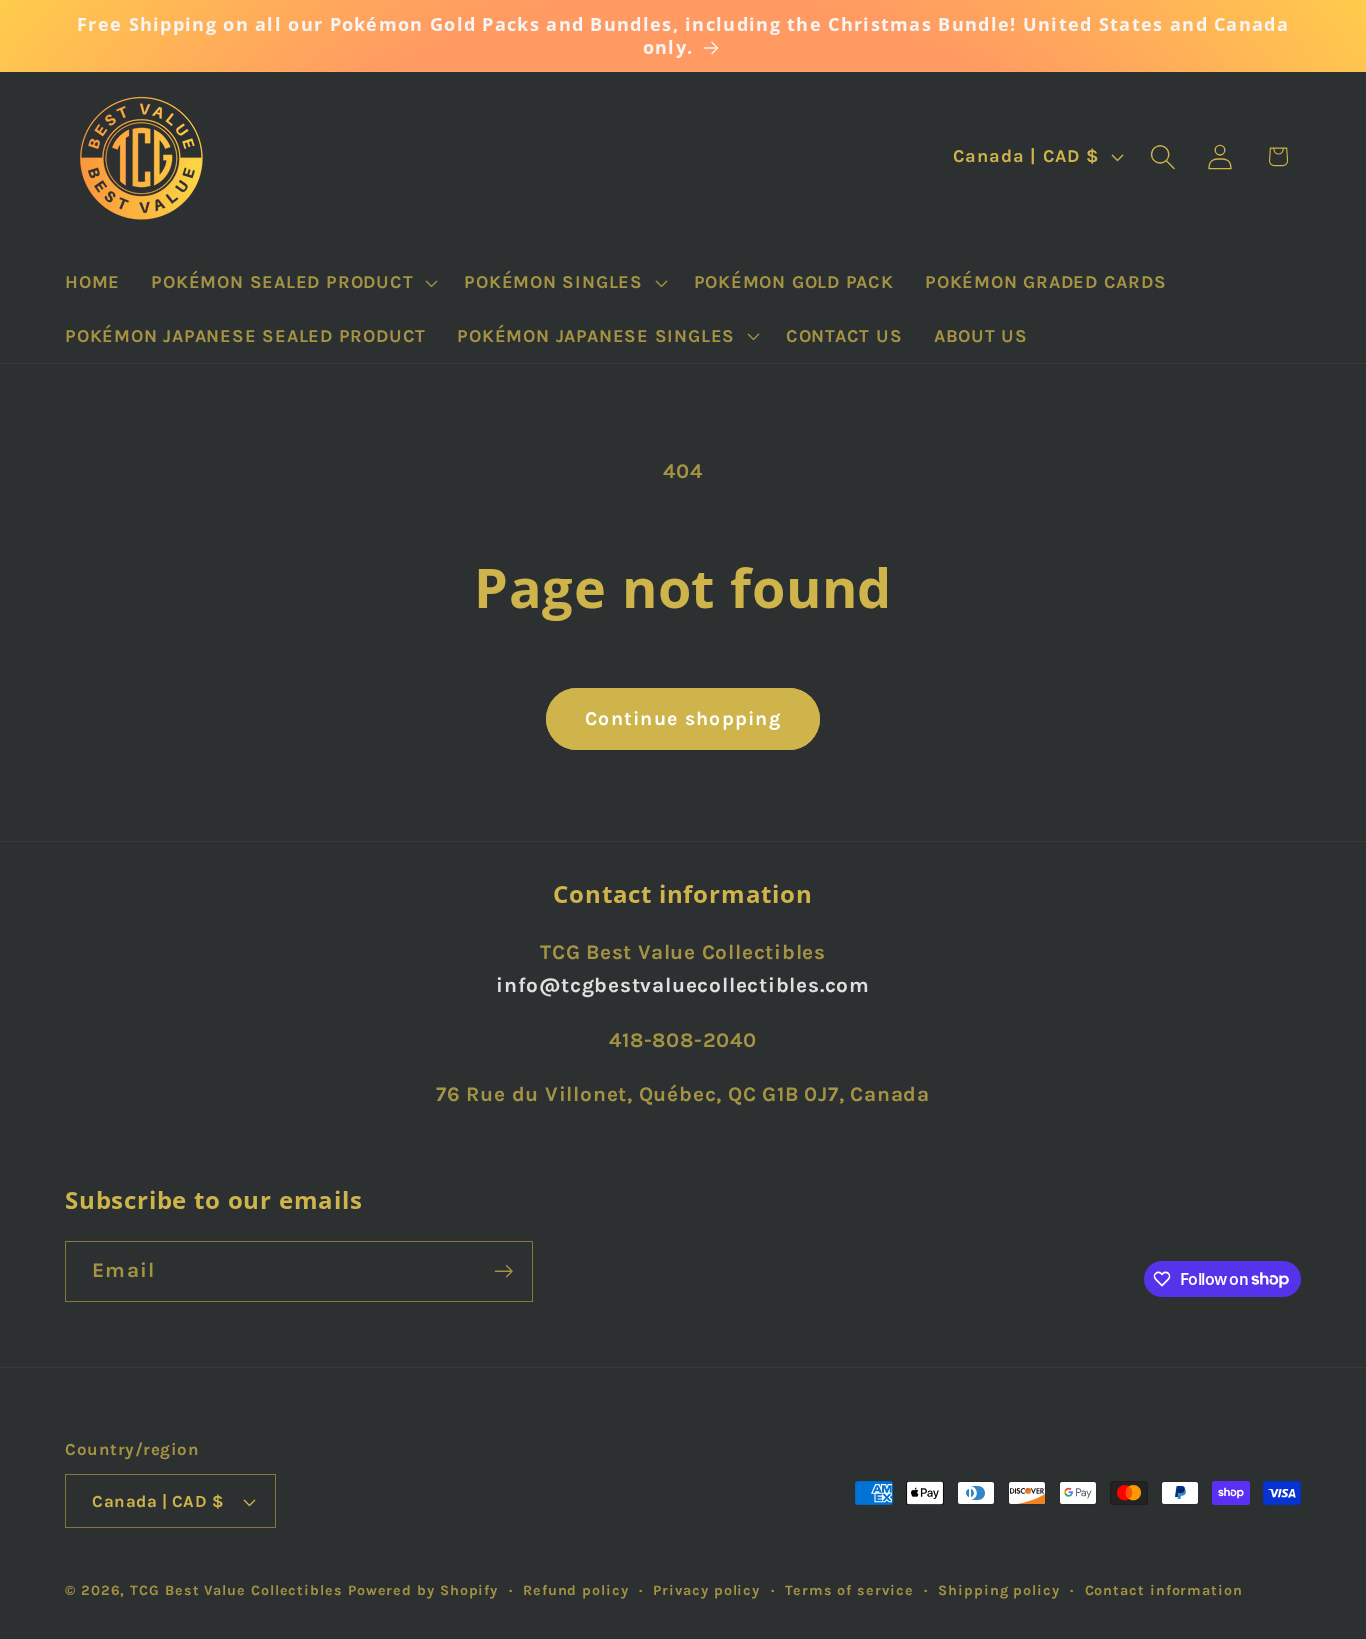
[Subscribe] (503, 1271)
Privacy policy (706, 1590)
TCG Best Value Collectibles (236, 1590)
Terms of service (849, 1590)
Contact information (1164, 1590)
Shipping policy (999, 1590)
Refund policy (576, 1590)
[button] (292, 282)
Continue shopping (683, 718)
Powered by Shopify (423, 1590)
